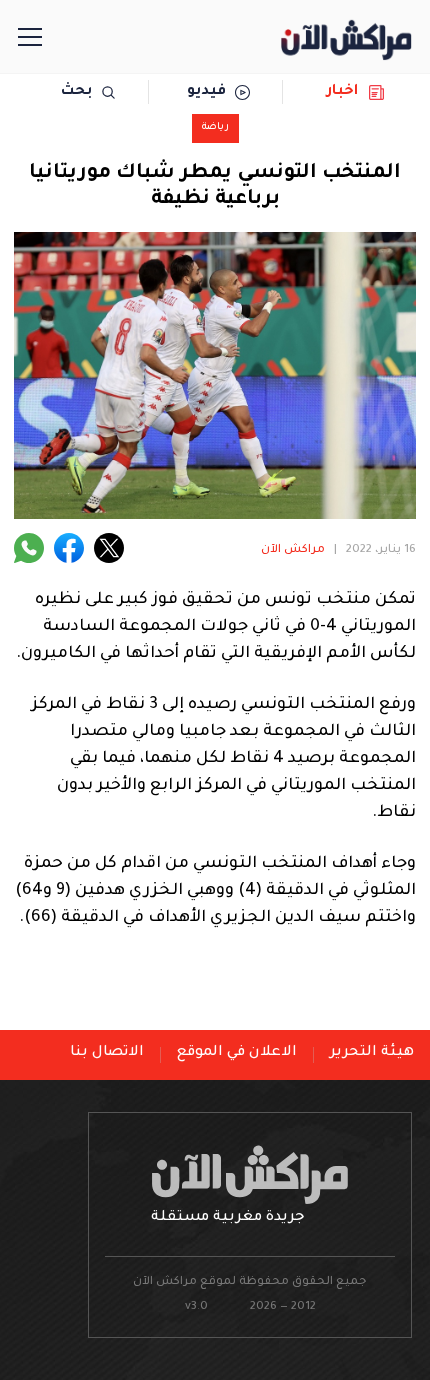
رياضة (215, 127)
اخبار (342, 92)
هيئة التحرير (372, 1053)
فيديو (206, 92)
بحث (76, 92)
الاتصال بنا (107, 1053)
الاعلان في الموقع (237, 1053)
